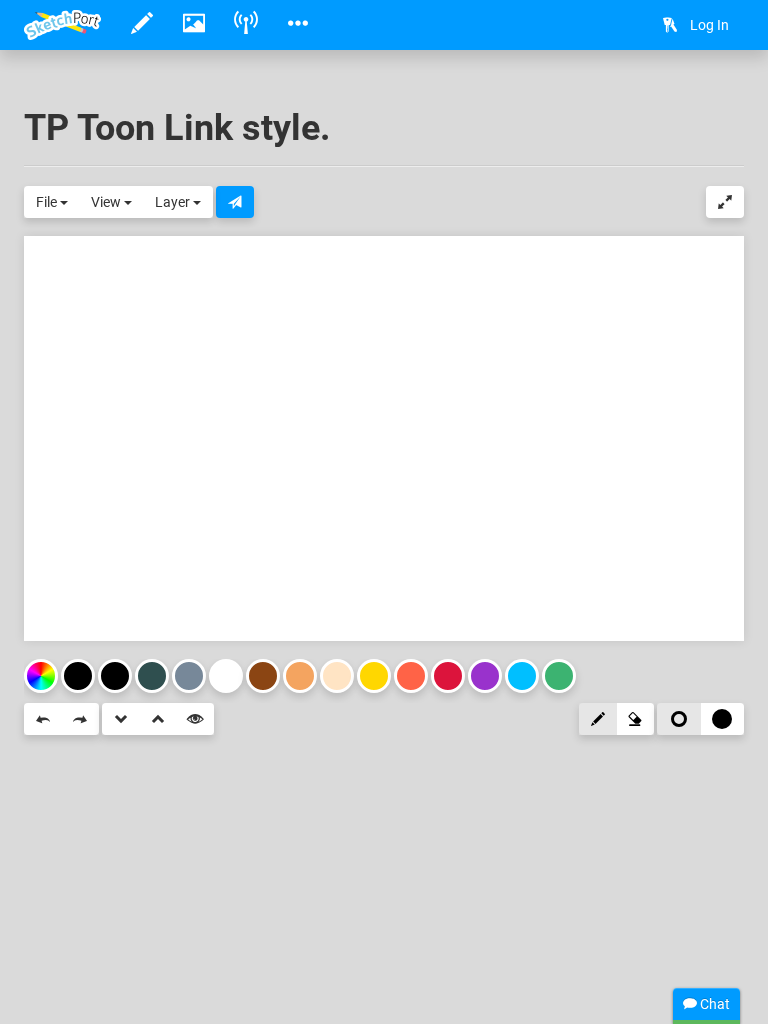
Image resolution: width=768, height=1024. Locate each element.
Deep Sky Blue (522, 676)
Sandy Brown (300, 676)
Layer (174, 202)
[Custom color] (41, 676)
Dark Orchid (485, 676)
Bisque (337, 676)
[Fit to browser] (725, 202)
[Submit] (235, 202)
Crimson (448, 676)
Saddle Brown (263, 676)
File (48, 202)
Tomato (411, 676)
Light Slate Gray (189, 676)
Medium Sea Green (559, 676)
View (107, 202)
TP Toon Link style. (177, 128)
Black (115, 676)
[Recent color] (78, 676)
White (226, 676)
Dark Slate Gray (152, 676)
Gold (374, 676)
